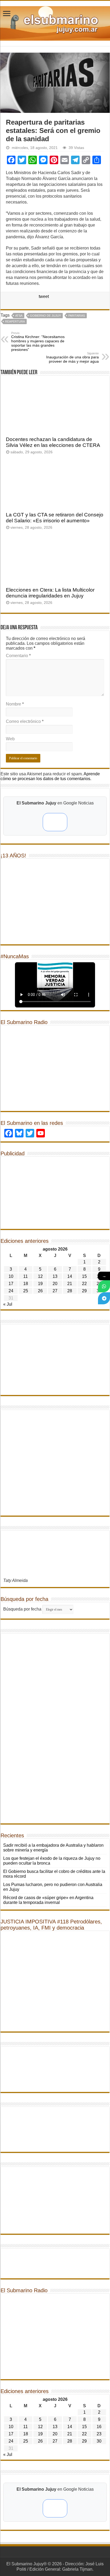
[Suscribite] (104, 1286)
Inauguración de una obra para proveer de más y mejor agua (72, 358)
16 (99, 2427)
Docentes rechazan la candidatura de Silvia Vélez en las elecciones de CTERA (53, 442)
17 (11, 1284)
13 (55, 1276)
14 (70, 1276)
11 (25, 1276)
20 (55, 1284)
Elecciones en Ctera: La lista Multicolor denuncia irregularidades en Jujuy (50, 593)
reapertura (15, 321)
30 (99, 2441)
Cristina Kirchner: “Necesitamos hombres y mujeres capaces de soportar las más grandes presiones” (38, 342)
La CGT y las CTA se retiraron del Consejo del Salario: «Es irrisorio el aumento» (55, 518)
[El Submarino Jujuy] (55, 22)
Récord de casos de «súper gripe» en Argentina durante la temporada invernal (48, 1900)
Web (10, 739)
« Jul (8, 1304)
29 (84, 1291)
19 (40, 1284)
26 (40, 1291)
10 (11, 1276)
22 (84, 1284)
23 (99, 2434)
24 (11, 1291)
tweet (44, 296)
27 (55, 1291)
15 (84, 1276)
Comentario (18, 656)
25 (26, 1291)
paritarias (77, 316)
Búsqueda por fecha (22, 1609)
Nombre (15, 704)
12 (40, 1276)
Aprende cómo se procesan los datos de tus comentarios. (50, 776)
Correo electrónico (25, 721)
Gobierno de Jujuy (45, 316)
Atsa (19, 316)
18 (26, 1284)
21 (70, 1284)
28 (70, 1291)
